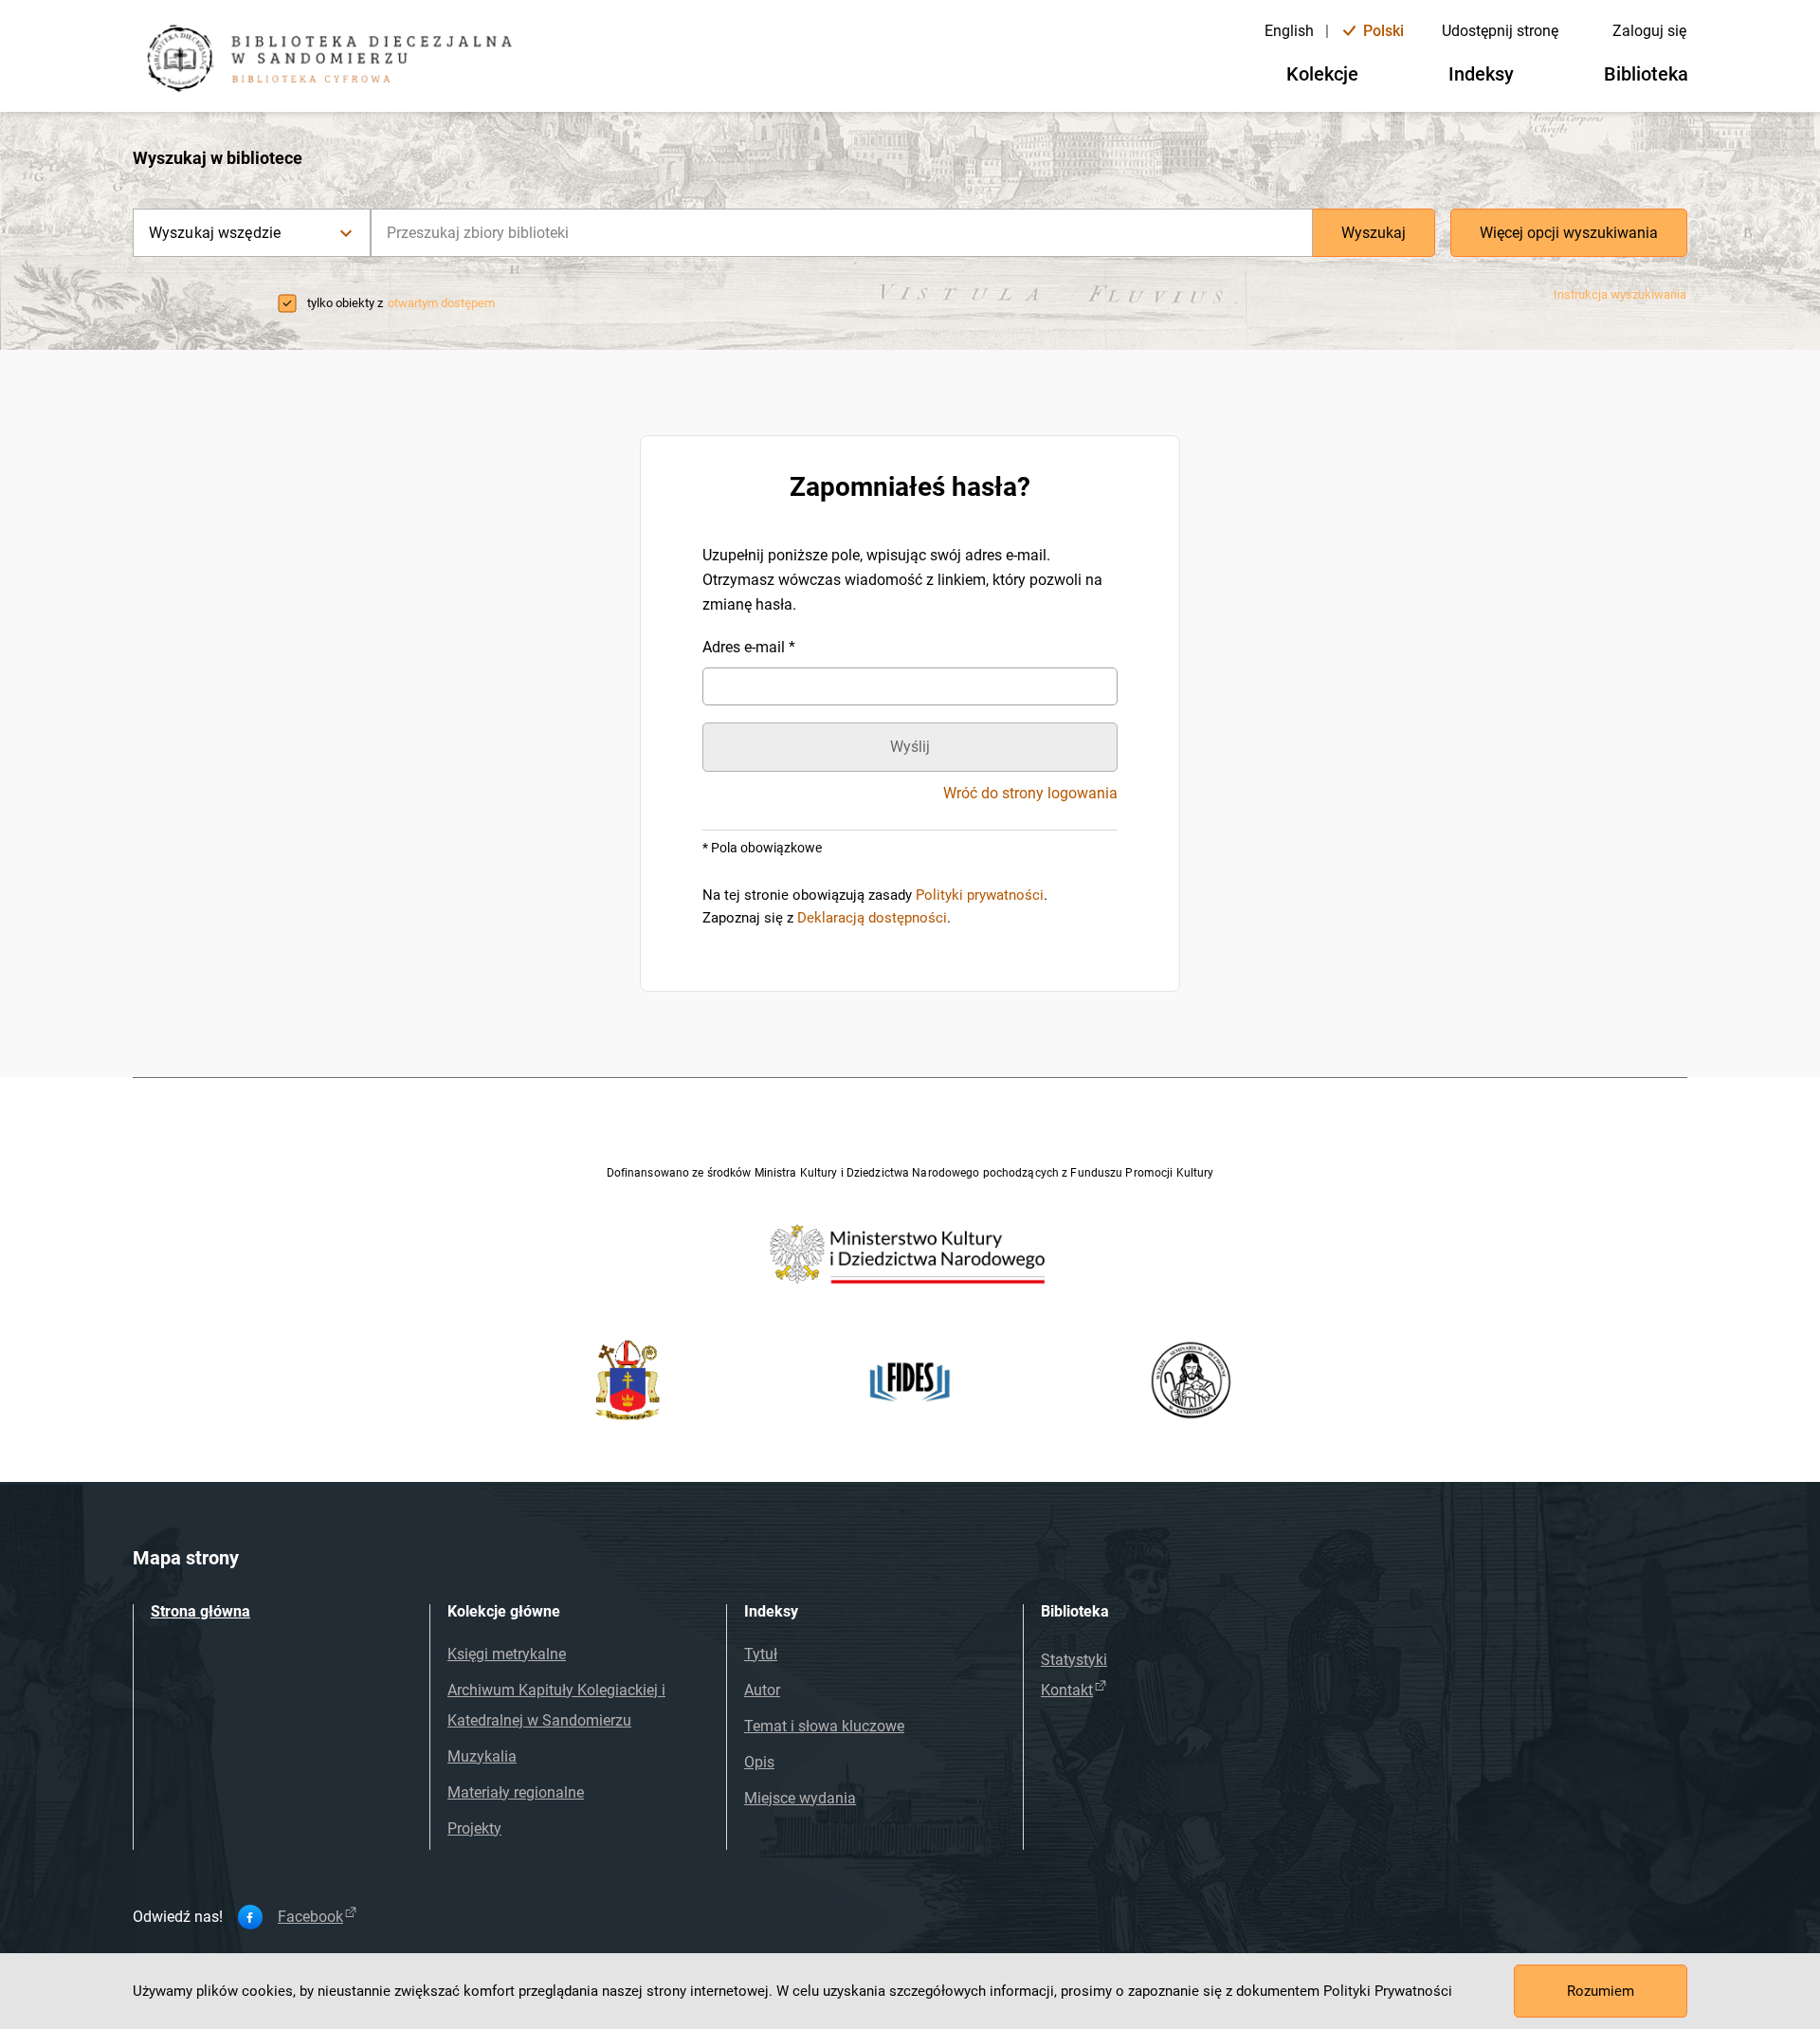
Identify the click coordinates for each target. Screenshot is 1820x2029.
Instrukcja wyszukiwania (1620, 294)
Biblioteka (1646, 74)
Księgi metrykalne (507, 1654)
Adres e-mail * (749, 647)
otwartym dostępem (441, 303)
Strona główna (200, 1611)
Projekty (474, 1828)
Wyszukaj (1374, 233)
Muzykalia (482, 1756)
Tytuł (761, 1654)
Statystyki (1074, 1660)
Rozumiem (1601, 1991)
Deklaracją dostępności (872, 918)
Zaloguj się (1649, 31)
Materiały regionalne (516, 1792)
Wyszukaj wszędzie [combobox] (215, 233)
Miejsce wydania (800, 1798)
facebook (310, 1917)
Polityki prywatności (980, 895)
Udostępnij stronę (1500, 31)
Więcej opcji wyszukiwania (1569, 233)
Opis (759, 1762)
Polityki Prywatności (1388, 1991)
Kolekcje (1322, 74)
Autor (762, 1690)
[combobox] (842, 233)
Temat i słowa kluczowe (824, 1726)
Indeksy (1481, 74)
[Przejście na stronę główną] (337, 61)
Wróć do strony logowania (1030, 794)
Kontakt (1067, 1690)
